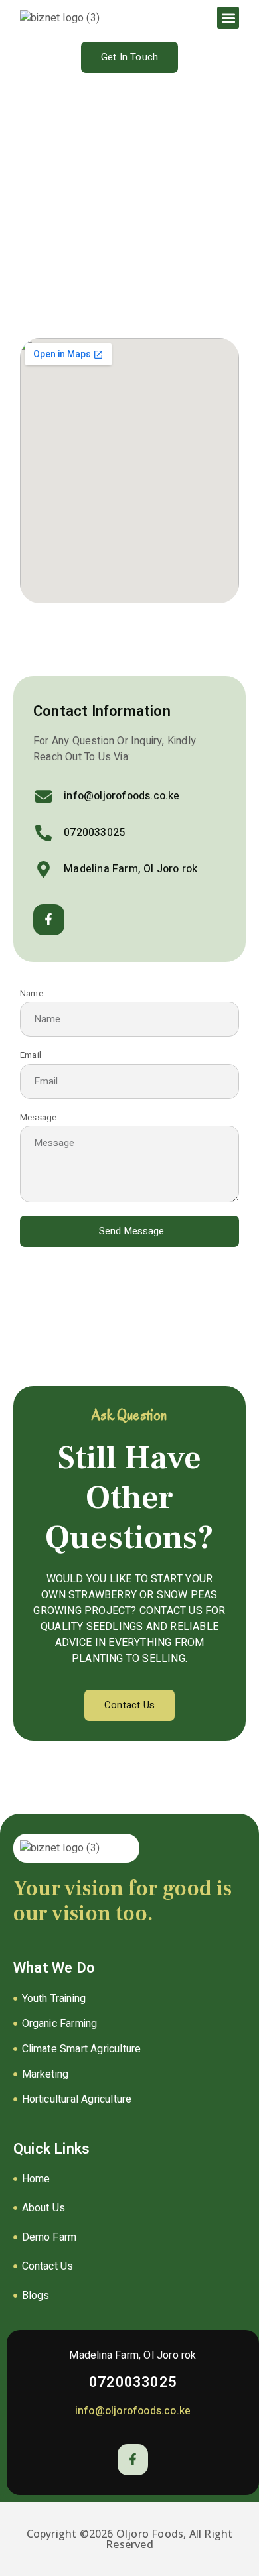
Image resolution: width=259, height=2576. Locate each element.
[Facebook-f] (49, 920)
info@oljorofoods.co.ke (133, 2411)
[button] (228, 18)
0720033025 (133, 2382)
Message (38, 1118)
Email (31, 1056)
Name (32, 994)
